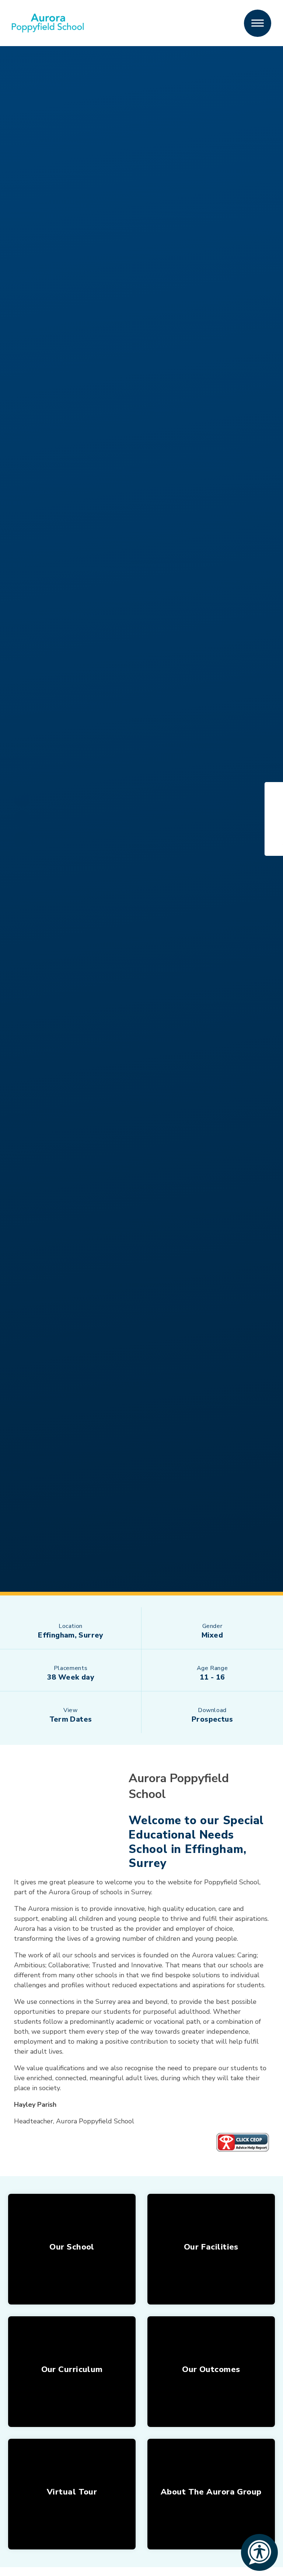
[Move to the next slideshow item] (22, 799)
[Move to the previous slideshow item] (22, 839)
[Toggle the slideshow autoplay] (22, 819)
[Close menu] (258, 23)
